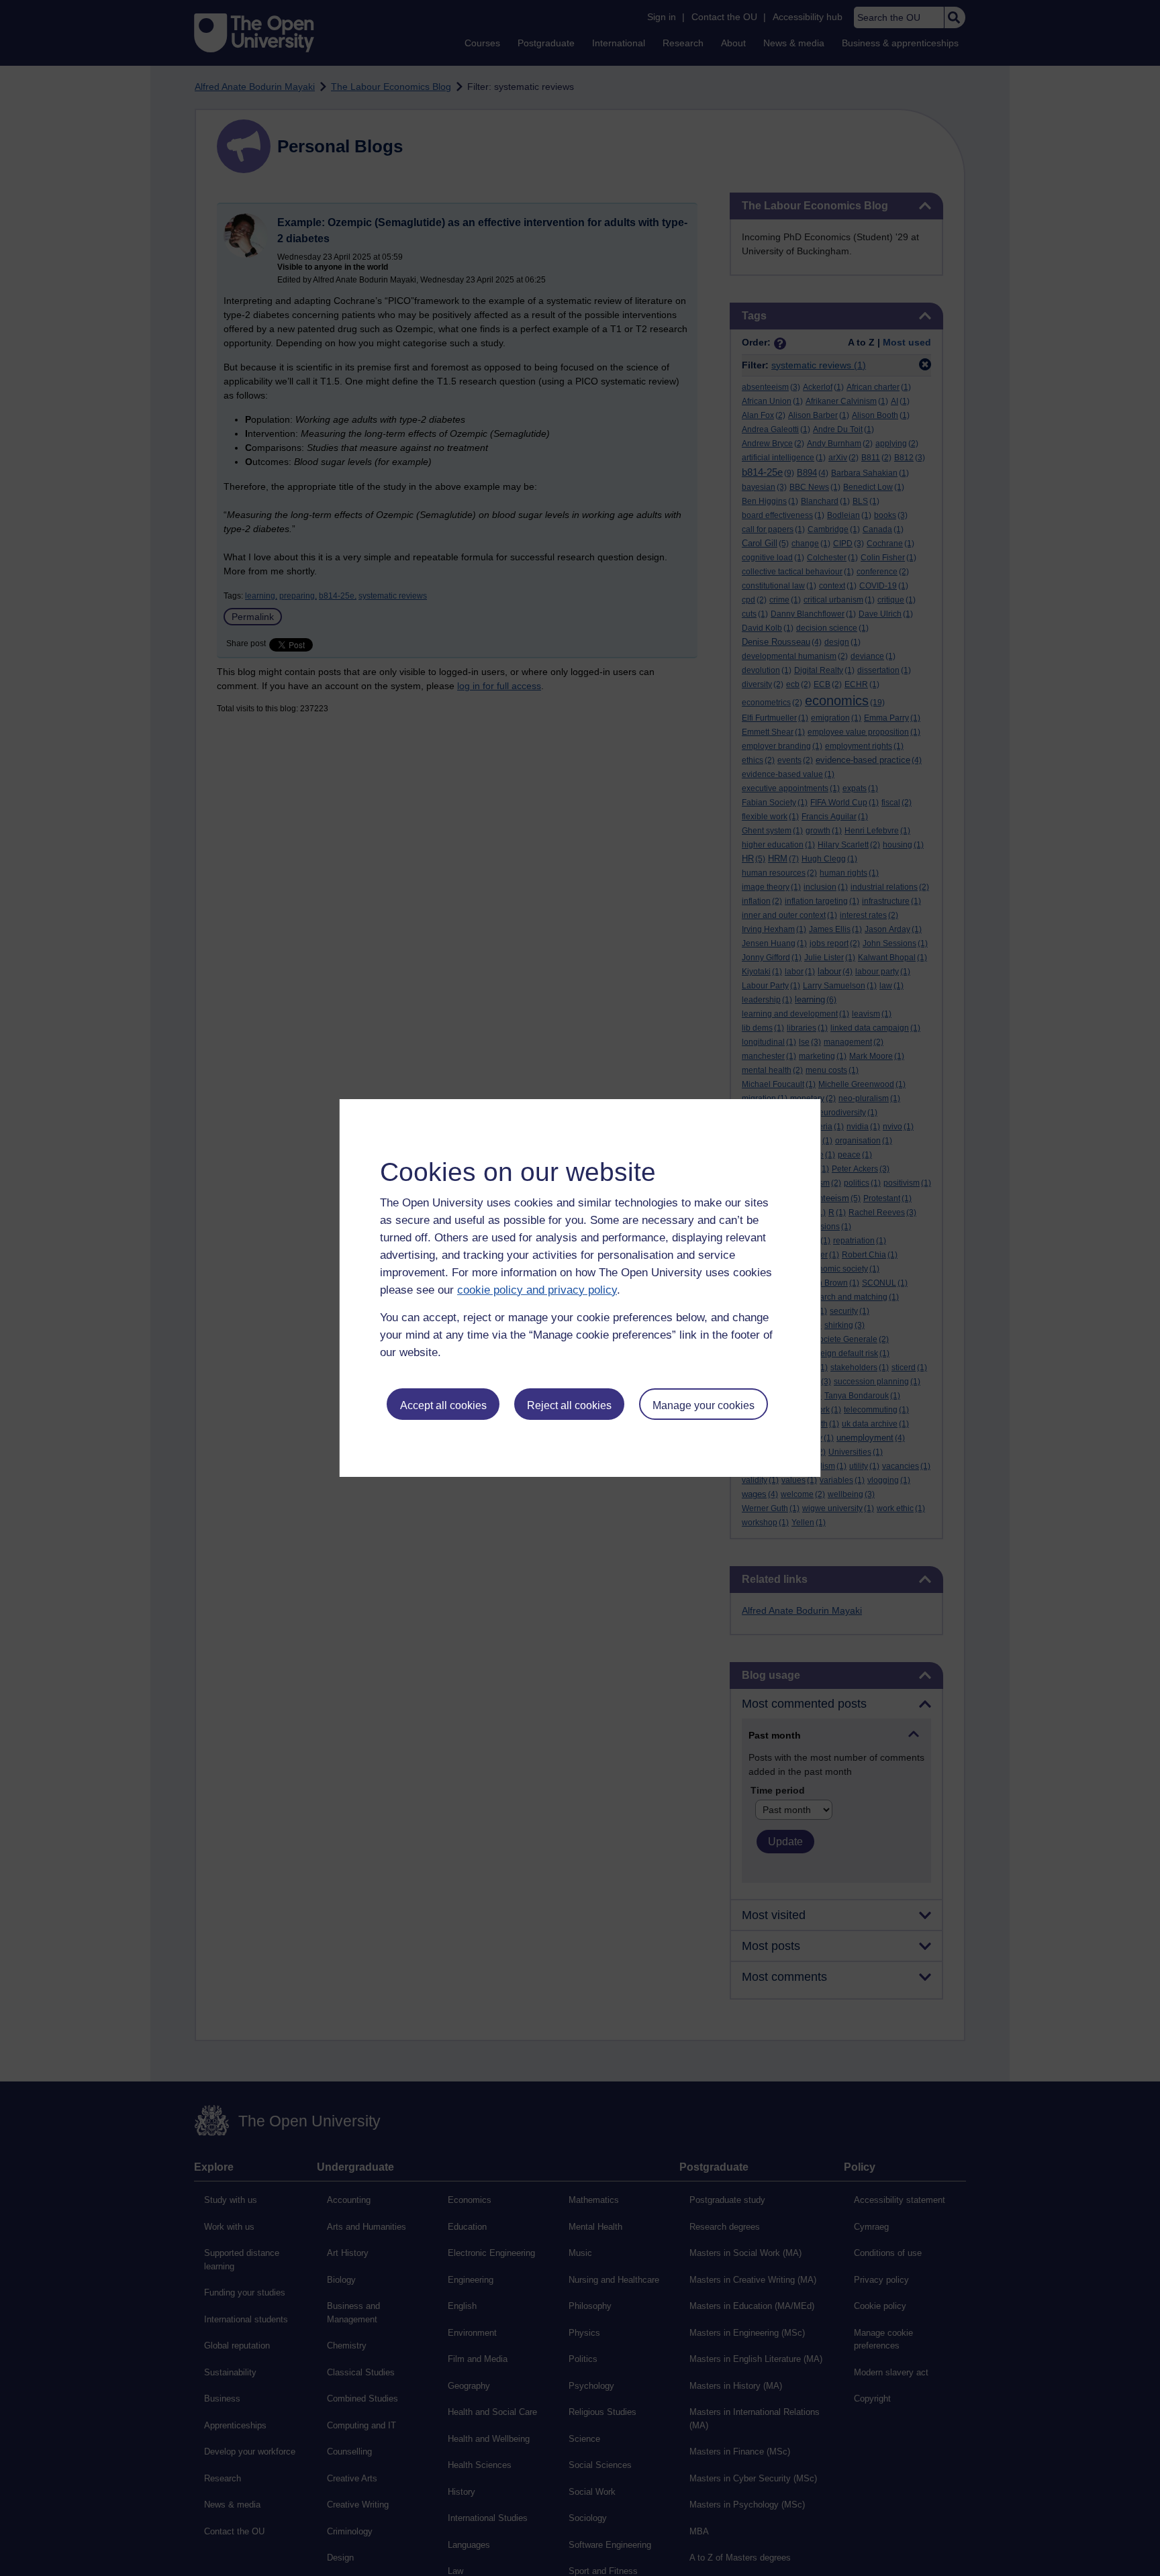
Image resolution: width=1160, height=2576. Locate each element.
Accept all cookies (443, 1405)
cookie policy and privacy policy (537, 1290)
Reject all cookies (569, 1405)
